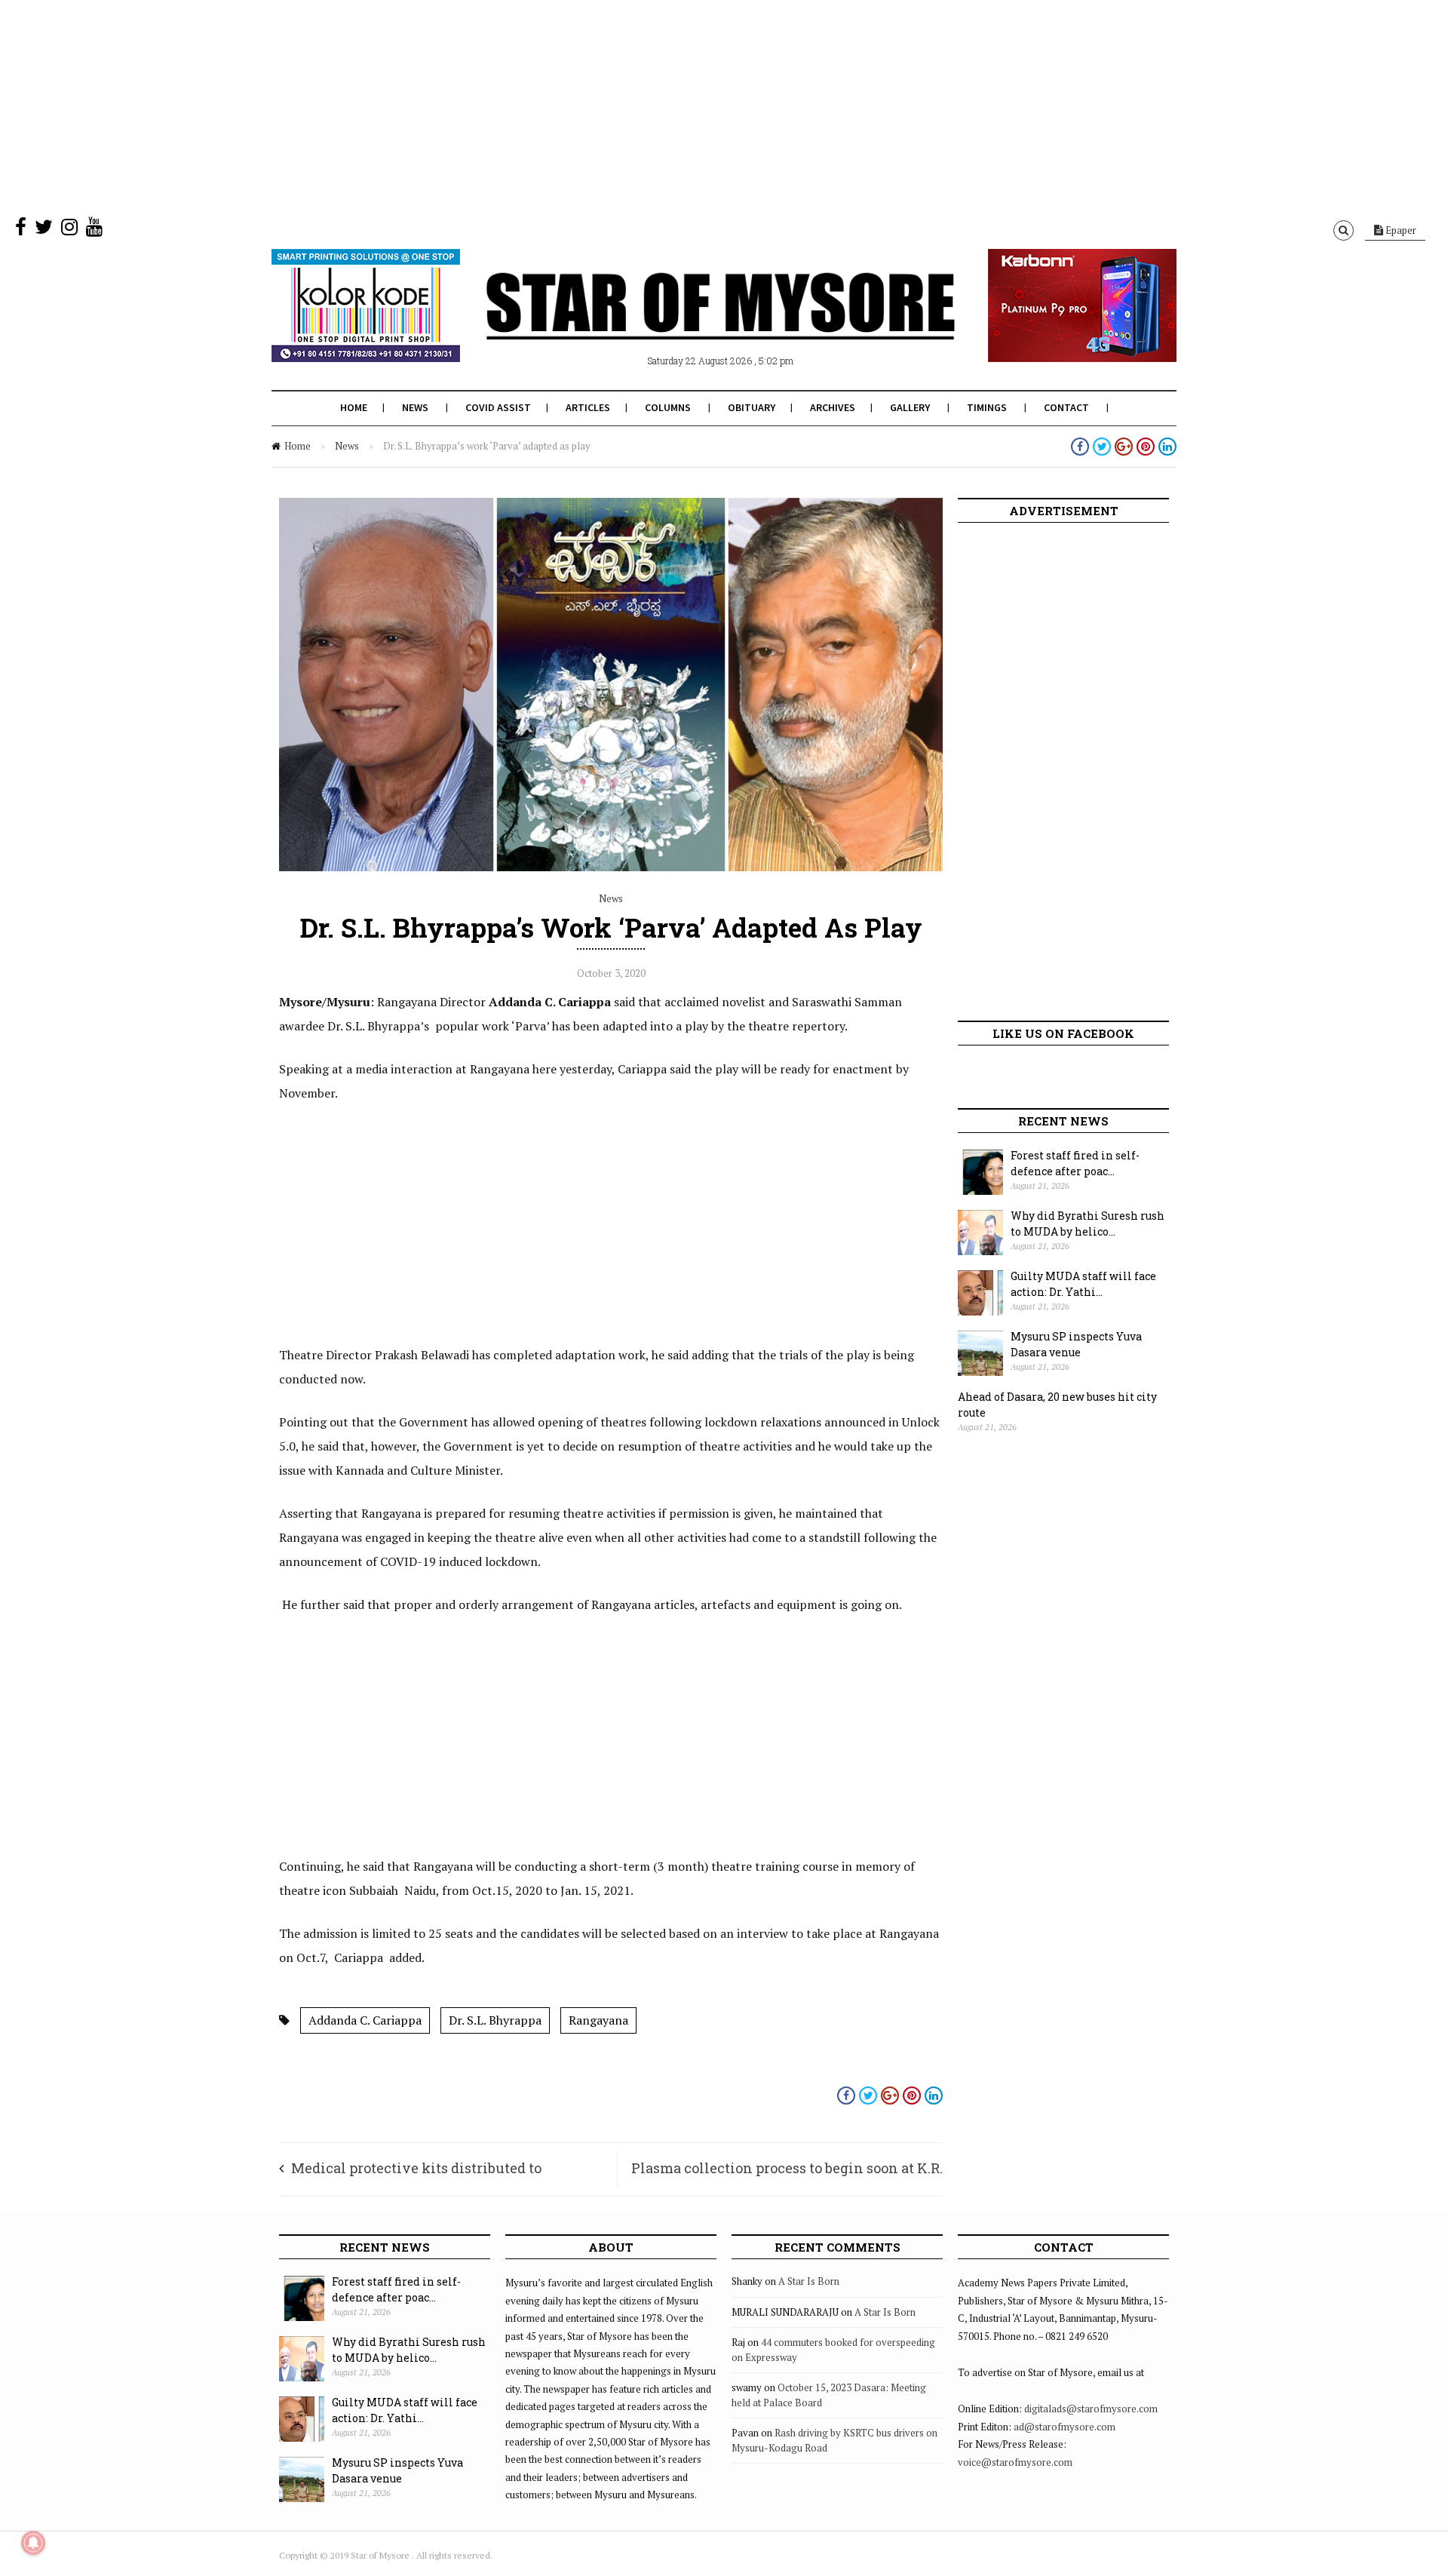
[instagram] (69, 230)
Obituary (752, 407)
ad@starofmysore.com (1065, 2427)
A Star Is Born (809, 2281)
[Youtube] (94, 230)
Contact (1066, 407)
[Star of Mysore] (686, 324)
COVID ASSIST (498, 407)
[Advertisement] (452, 106)
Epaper (1400, 230)
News (415, 407)
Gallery (910, 407)
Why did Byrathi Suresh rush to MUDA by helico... (1088, 1224)
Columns (668, 407)
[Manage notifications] (33, 2543)
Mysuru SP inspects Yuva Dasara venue (1076, 1344)
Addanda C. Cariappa (365, 2020)
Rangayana (598, 2020)
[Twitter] (44, 230)
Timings (987, 407)
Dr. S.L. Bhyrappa (495, 2020)
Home (354, 407)
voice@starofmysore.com (1015, 2462)
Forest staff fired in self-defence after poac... (1075, 1163)
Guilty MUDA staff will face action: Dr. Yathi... (1083, 1284)
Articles (588, 407)
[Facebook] (21, 230)
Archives (833, 407)
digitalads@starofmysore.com (1091, 2409)
